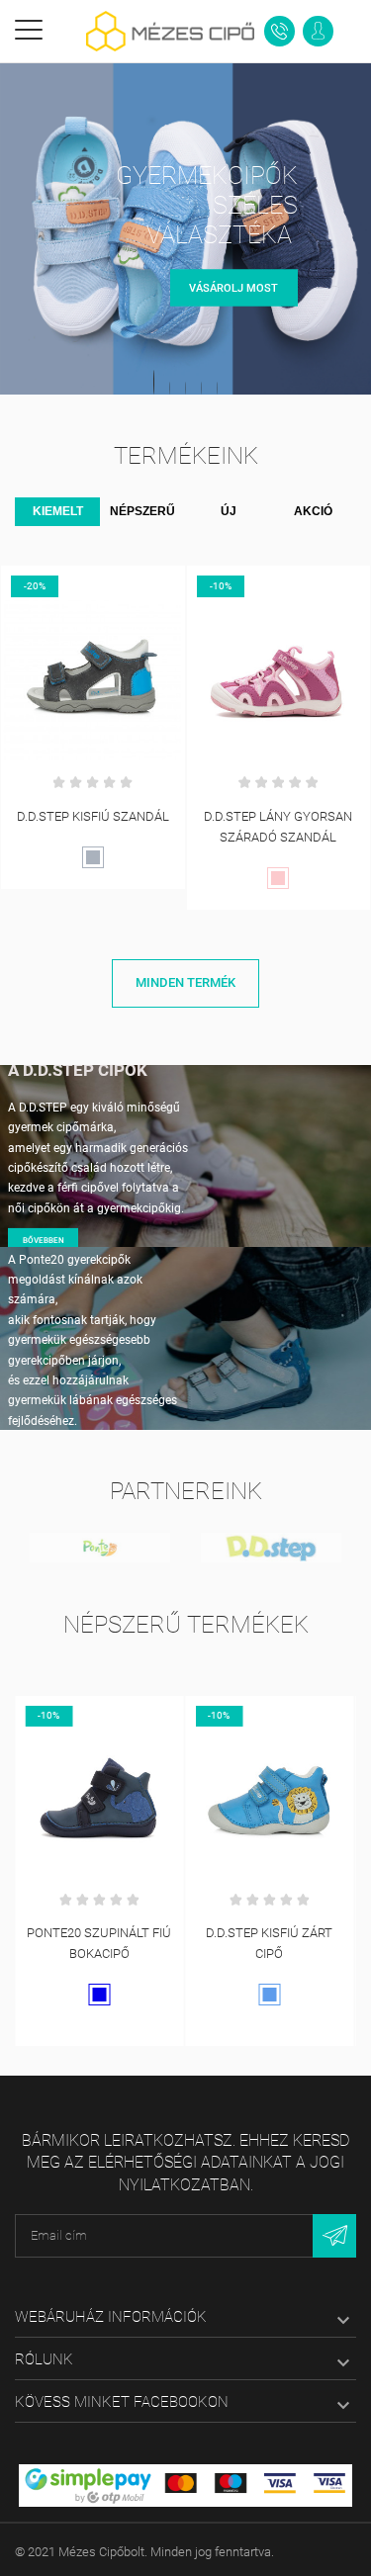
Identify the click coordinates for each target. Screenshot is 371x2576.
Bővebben (44, 1241)
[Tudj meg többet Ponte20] (100, 1548)
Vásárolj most (233, 287)
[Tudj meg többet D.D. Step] (272, 1548)
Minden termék (185, 982)
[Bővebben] (93, 584)
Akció (313, 511)
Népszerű (142, 511)
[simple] (185, 2484)
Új (229, 511)
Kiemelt (58, 511)
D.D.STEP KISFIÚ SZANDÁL (93, 816)
